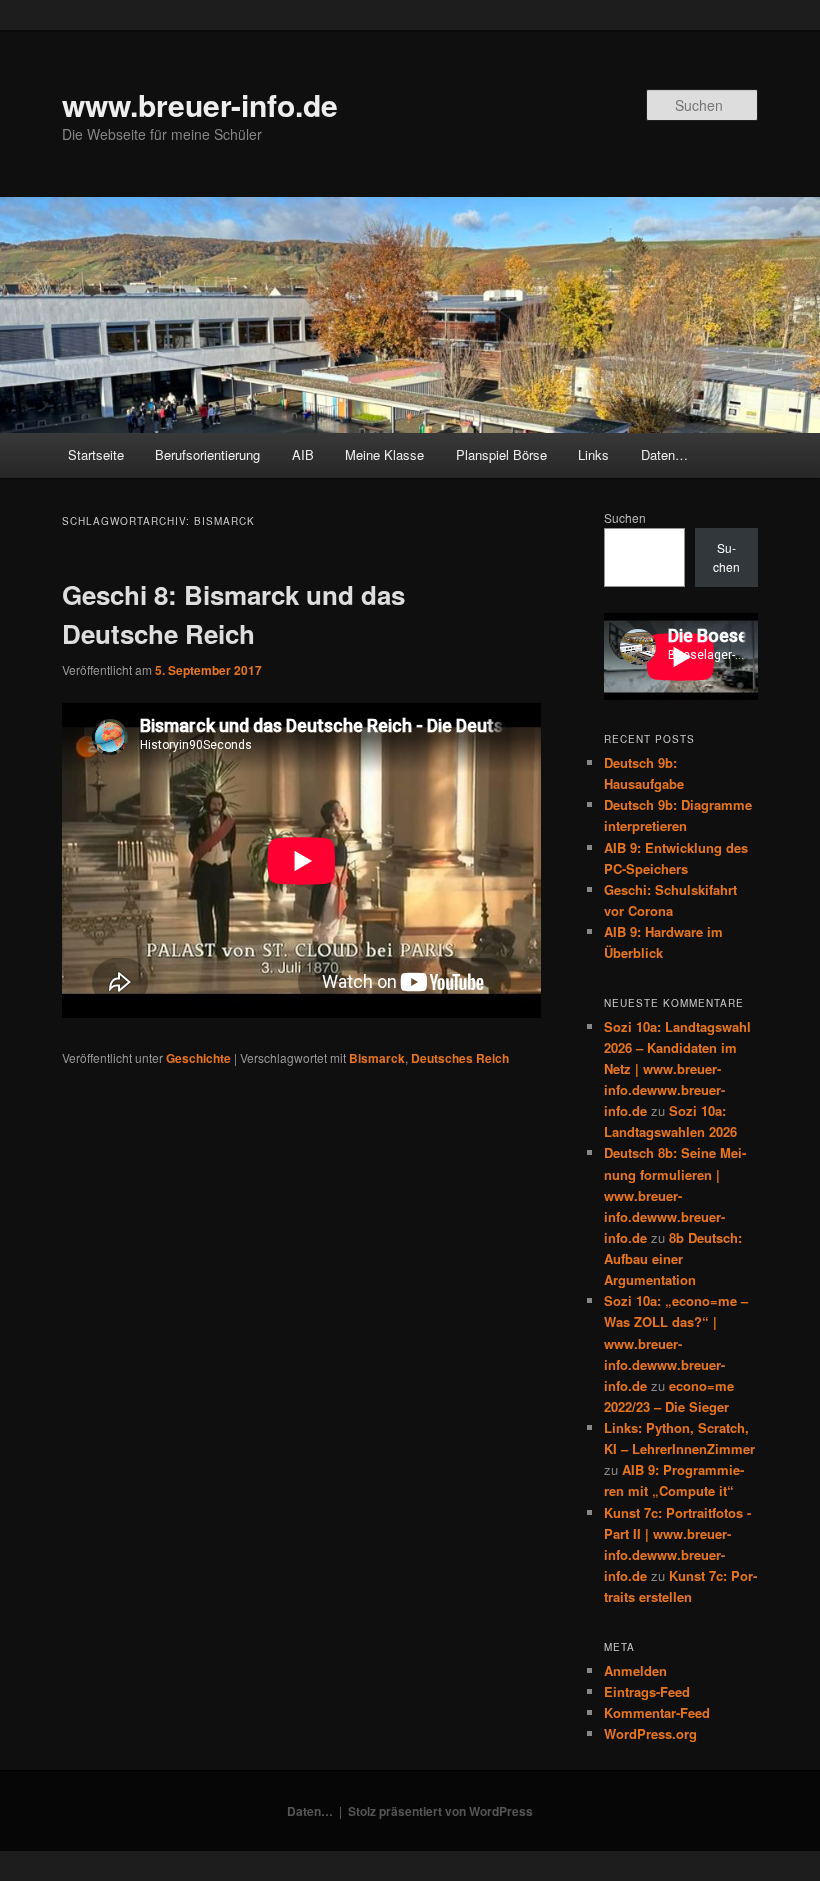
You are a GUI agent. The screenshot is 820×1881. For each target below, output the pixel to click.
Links (593, 454)
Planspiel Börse (501, 454)
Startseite (96, 454)
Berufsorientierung (207, 454)
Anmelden (635, 1670)
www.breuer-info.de (200, 104)
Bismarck (377, 1058)
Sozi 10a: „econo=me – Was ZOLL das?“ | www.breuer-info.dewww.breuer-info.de (676, 1343)
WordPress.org (650, 1733)
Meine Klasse (384, 454)
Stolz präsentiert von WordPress (440, 1811)
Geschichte (198, 1058)
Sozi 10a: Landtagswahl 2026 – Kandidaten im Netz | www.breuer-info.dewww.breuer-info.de (677, 1069)
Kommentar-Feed (657, 1712)
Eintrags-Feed (647, 1691)
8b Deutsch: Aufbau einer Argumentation (673, 1258)
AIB (303, 454)
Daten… (664, 454)
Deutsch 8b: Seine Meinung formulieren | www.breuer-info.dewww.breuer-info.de (675, 1195)
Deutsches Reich (460, 1058)
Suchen (625, 517)
